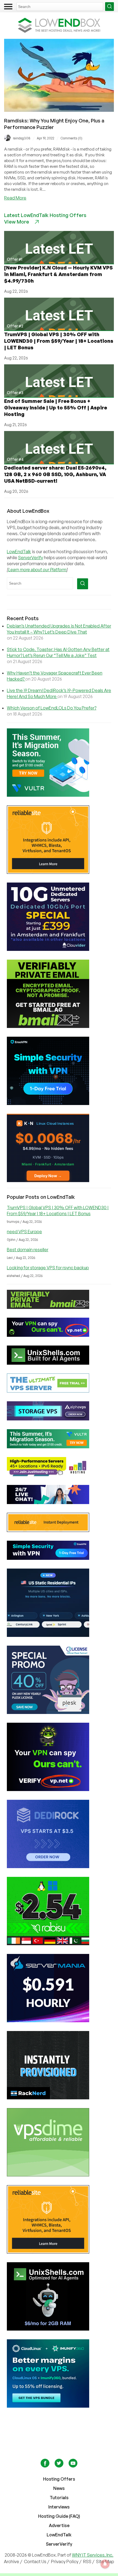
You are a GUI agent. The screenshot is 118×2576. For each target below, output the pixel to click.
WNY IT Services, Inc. (93, 2555)
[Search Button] (109, 7)
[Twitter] (59, 2466)
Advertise (59, 2525)
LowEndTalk (19, 552)
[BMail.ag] (59, 994)
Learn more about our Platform (37, 570)
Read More (15, 198)
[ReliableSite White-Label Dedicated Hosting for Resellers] (59, 840)
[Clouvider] (59, 917)
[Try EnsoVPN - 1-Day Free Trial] (59, 1071)
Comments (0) (71, 138)
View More (17, 222)
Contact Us (36, 2562)
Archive (12, 2562)
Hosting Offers (59, 2479)
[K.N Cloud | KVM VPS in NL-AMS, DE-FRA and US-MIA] (59, 1148)
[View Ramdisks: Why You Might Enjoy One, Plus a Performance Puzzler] (59, 110)
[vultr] (59, 763)
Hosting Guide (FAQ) (59, 2516)
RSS (88, 2562)
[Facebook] (45, 2466)
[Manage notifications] (105, 2564)
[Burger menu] (8, 7)
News (59, 2488)
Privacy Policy (65, 2562)
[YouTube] (73, 2466)
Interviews (59, 2507)
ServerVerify (31, 558)
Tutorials (59, 2498)
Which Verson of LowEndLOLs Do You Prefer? (52, 708)
